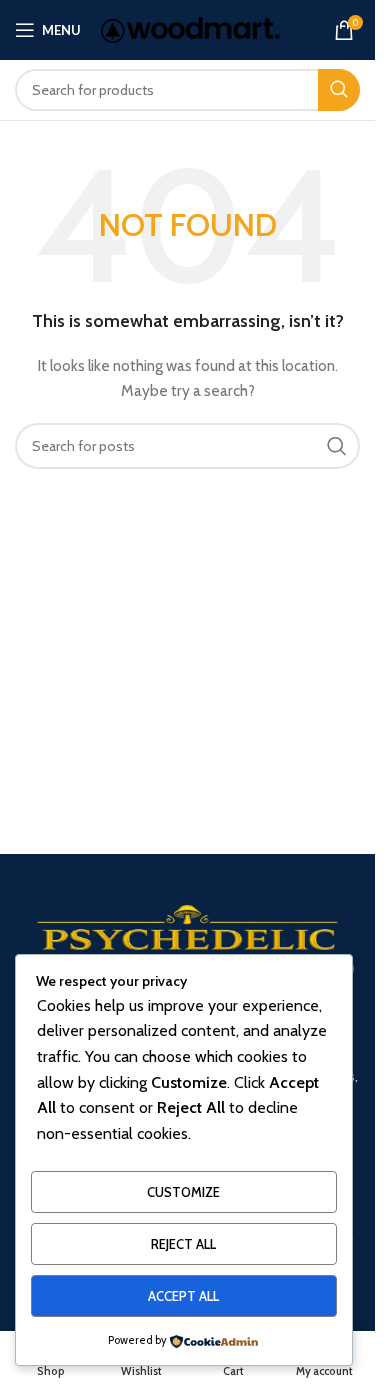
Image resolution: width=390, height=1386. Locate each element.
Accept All (183, 1296)
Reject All (183, 1244)
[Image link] (187, 949)
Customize (183, 1192)
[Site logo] (190, 28)
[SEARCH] (339, 90)
